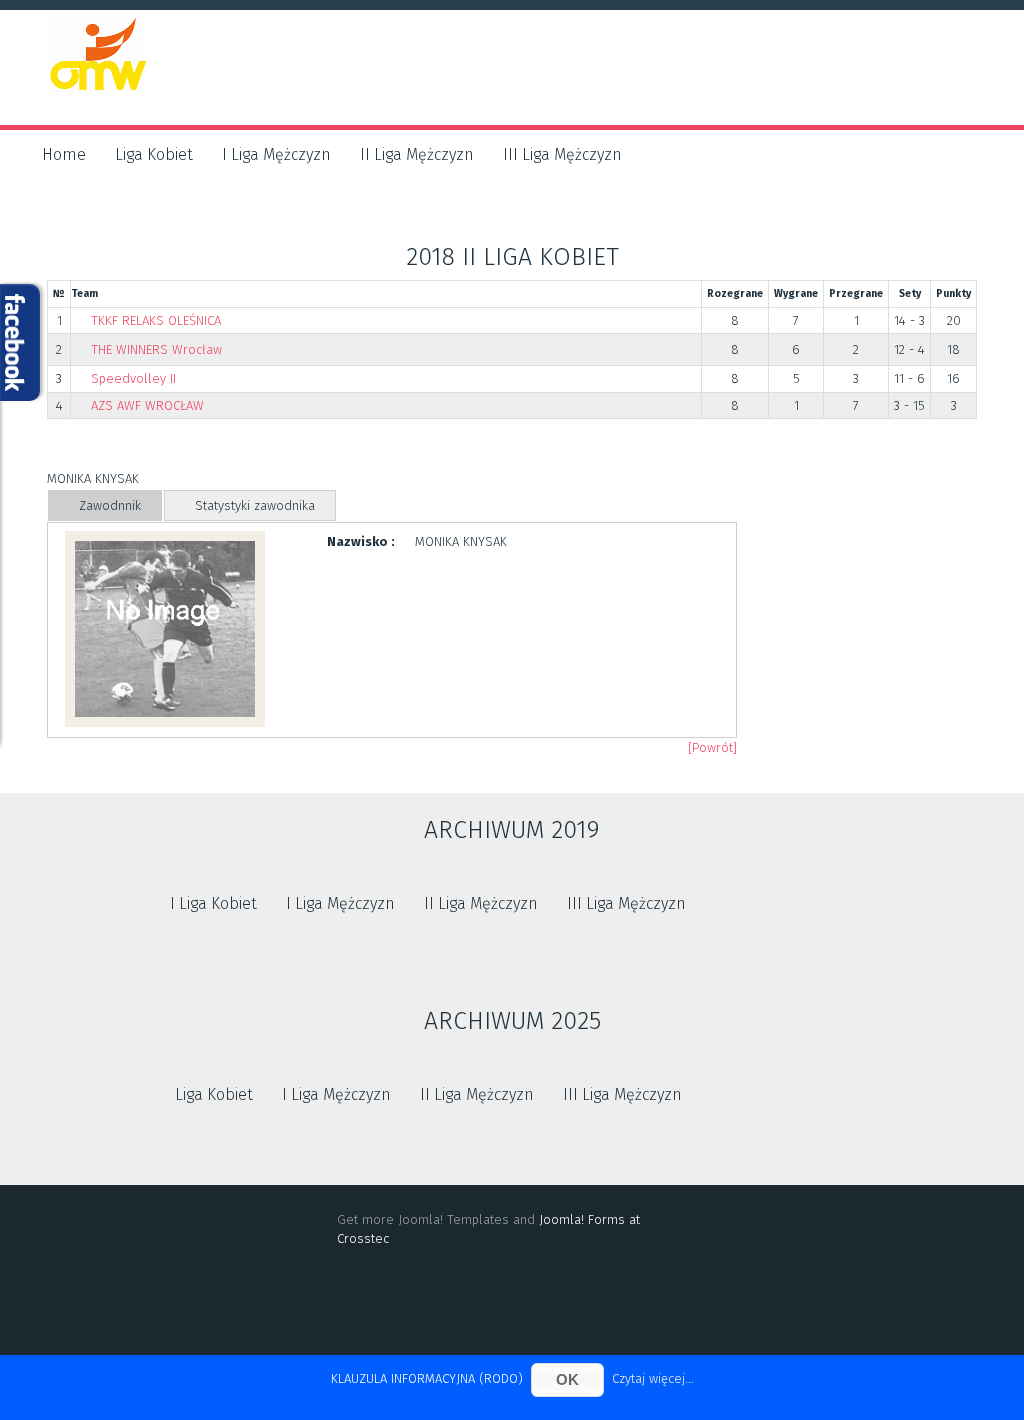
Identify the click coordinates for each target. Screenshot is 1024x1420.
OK (567, 1379)
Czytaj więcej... (653, 1378)
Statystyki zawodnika (255, 505)
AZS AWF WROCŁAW (147, 405)
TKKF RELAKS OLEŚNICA (156, 320)
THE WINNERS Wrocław (156, 349)
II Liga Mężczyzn (417, 154)
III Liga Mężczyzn (562, 154)
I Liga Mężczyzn (276, 154)
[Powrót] (712, 747)
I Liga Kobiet (213, 903)
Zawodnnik (110, 505)
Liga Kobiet (154, 154)
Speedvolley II (133, 378)
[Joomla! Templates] (512, 1305)
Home (64, 154)
